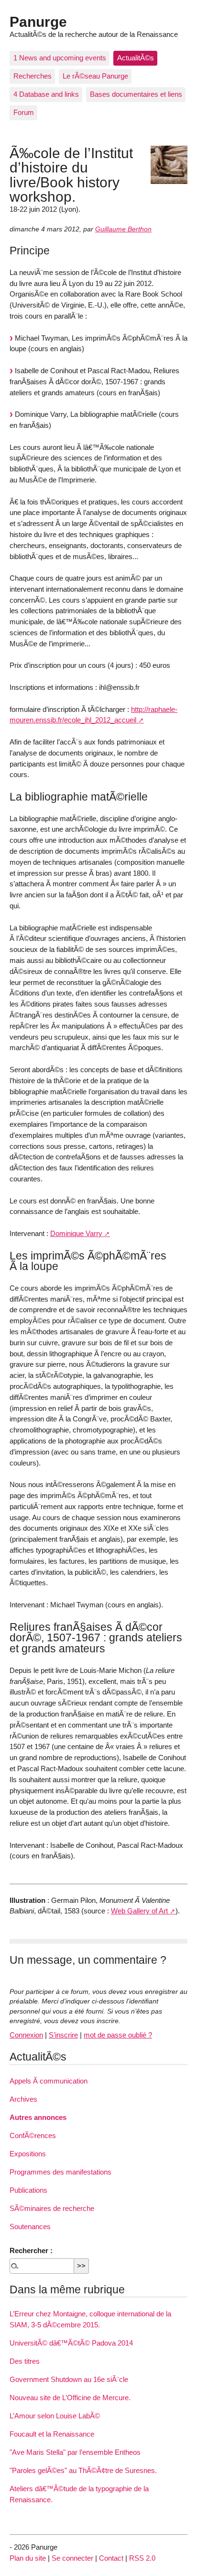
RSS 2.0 (142, 2558)
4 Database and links (46, 94)
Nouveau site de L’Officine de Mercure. (70, 2398)
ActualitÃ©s (136, 58)
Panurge (38, 22)
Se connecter (72, 2558)
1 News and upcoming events (60, 58)
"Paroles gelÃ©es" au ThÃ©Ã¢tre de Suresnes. (83, 2470)
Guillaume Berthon (123, 229)
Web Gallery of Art (139, 1911)
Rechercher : (31, 2250)
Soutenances (30, 2227)
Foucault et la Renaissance (52, 2434)
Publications (28, 2190)
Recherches (33, 76)
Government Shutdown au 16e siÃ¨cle (69, 2379)
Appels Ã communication (49, 2081)
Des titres (25, 2361)
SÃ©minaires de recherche (52, 2208)
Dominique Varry (76, 1233)
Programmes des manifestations (60, 2172)
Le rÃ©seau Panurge (95, 76)
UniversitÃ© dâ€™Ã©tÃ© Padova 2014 (71, 2343)
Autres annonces (38, 2117)
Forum (24, 112)
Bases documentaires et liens (136, 94)
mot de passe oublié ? (118, 2035)
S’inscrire (63, 2035)
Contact (111, 2558)
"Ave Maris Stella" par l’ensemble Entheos (75, 2452)
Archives (23, 2099)
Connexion (26, 2035)
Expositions (28, 2154)
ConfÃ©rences (33, 2135)
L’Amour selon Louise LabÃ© (55, 2416)
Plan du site (28, 2558)
